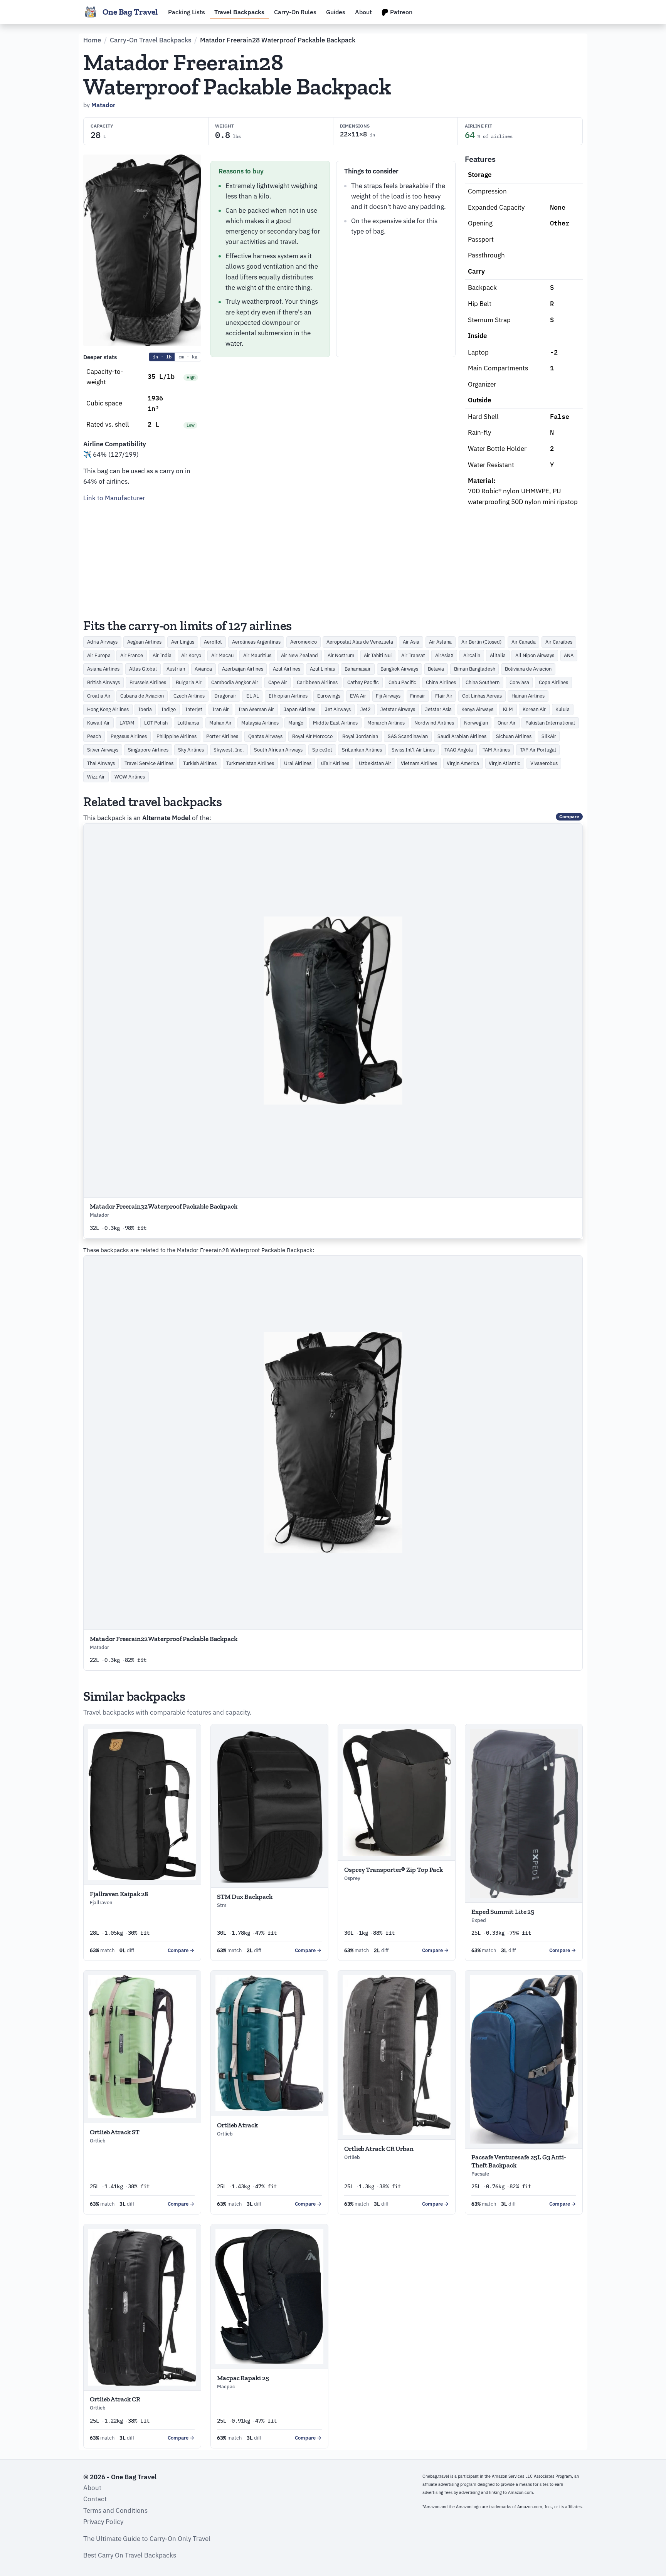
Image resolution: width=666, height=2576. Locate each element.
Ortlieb (98, 2141)
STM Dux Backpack (245, 1897)
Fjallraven (101, 1903)
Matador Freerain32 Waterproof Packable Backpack (164, 1206)
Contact (95, 2499)
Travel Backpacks (239, 12)
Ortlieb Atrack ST (115, 2132)
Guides (336, 12)
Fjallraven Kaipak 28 (119, 1894)
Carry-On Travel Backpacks (151, 40)
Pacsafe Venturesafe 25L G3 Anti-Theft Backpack (519, 2161)
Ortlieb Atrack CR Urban (379, 2149)
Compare (569, 816)
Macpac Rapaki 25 (243, 2378)
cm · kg (188, 357)
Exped (479, 1920)
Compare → (181, 1950)
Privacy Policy (103, 2522)
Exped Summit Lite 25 (503, 1912)
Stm (222, 1905)
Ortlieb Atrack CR (115, 2399)
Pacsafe (480, 2174)
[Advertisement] (142, 558)
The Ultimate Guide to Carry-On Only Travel (147, 2539)
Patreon (400, 12)
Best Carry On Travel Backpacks (130, 2555)
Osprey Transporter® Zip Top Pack (394, 1870)
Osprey (352, 1878)
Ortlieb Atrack (237, 2125)
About (363, 12)
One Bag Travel (130, 12)
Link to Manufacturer (114, 498)
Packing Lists (187, 12)
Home (92, 40)
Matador (103, 105)
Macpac (226, 2387)
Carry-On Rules (295, 12)
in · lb (162, 357)
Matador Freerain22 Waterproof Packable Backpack (164, 1639)
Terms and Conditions (115, 2510)
